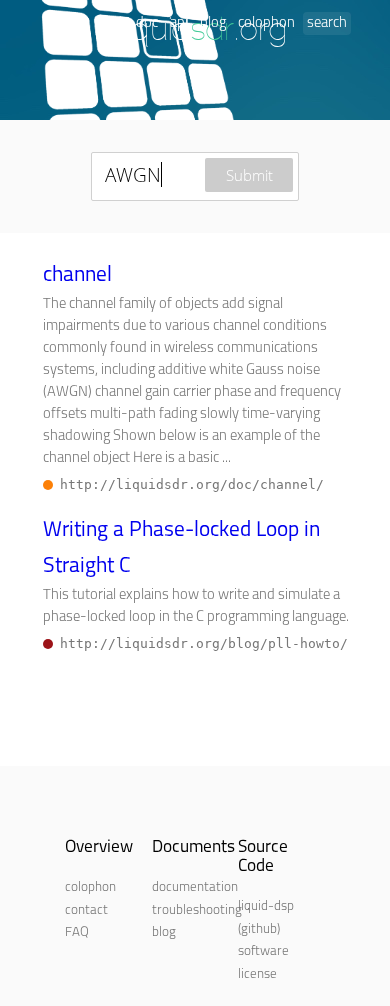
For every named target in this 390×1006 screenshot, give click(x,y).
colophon (266, 23)
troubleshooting (197, 910)
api (179, 23)
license (257, 974)
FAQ (77, 932)
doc (147, 23)
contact (86, 910)
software (263, 951)
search (327, 23)
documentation (195, 887)
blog (213, 23)
